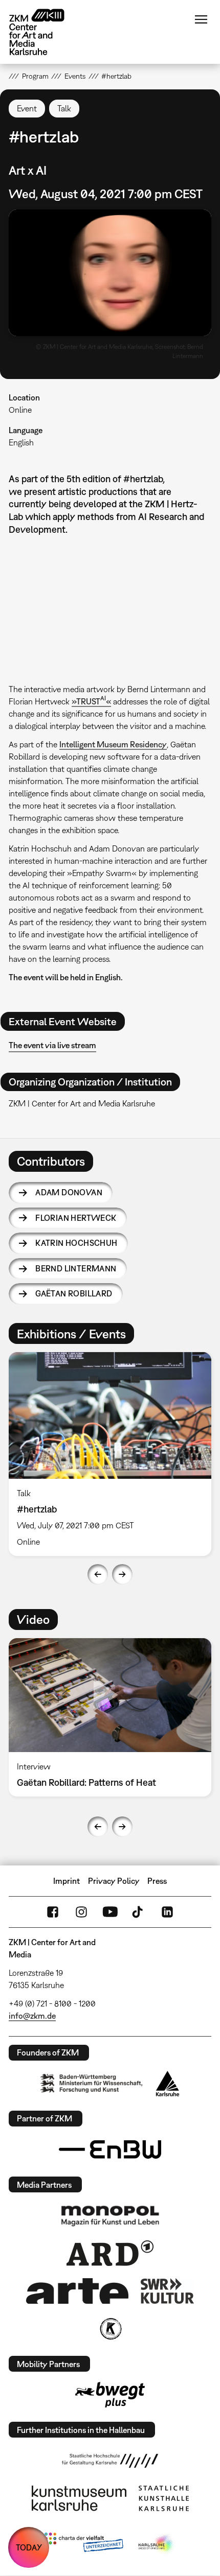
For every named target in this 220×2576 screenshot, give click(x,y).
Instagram (81, 1912)
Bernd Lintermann (76, 1268)
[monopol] (110, 2215)
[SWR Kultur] (167, 2291)
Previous (98, 1574)
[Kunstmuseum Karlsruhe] (79, 2498)
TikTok (139, 1912)
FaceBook (53, 1912)
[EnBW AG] (110, 2149)
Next (122, 1574)
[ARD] (110, 2253)
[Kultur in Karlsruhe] (110, 2329)
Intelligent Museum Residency (113, 744)
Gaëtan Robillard (74, 1293)
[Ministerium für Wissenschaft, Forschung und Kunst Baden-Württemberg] (92, 2083)
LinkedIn (167, 1912)
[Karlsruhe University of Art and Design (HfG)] (110, 2461)
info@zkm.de (32, 2016)
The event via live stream (52, 1045)
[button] (110, 273)
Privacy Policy (114, 1881)
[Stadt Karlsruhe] (168, 2084)
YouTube (110, 1912)
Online (20, 410)
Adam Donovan (69, 1192)
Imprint (67, 1881)
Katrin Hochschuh (76, 1243)
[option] (110, 1454)
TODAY (29, 2547)
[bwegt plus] (110, 2395)
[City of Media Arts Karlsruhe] (157, 2544)
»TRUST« (91, 701)
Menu (201, 19)
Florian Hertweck (76, 1218)
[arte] (77, 2291)
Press (157, 1881)
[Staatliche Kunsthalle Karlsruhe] (164, 2498)
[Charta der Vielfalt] (84, 2544)
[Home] (45, 32)
